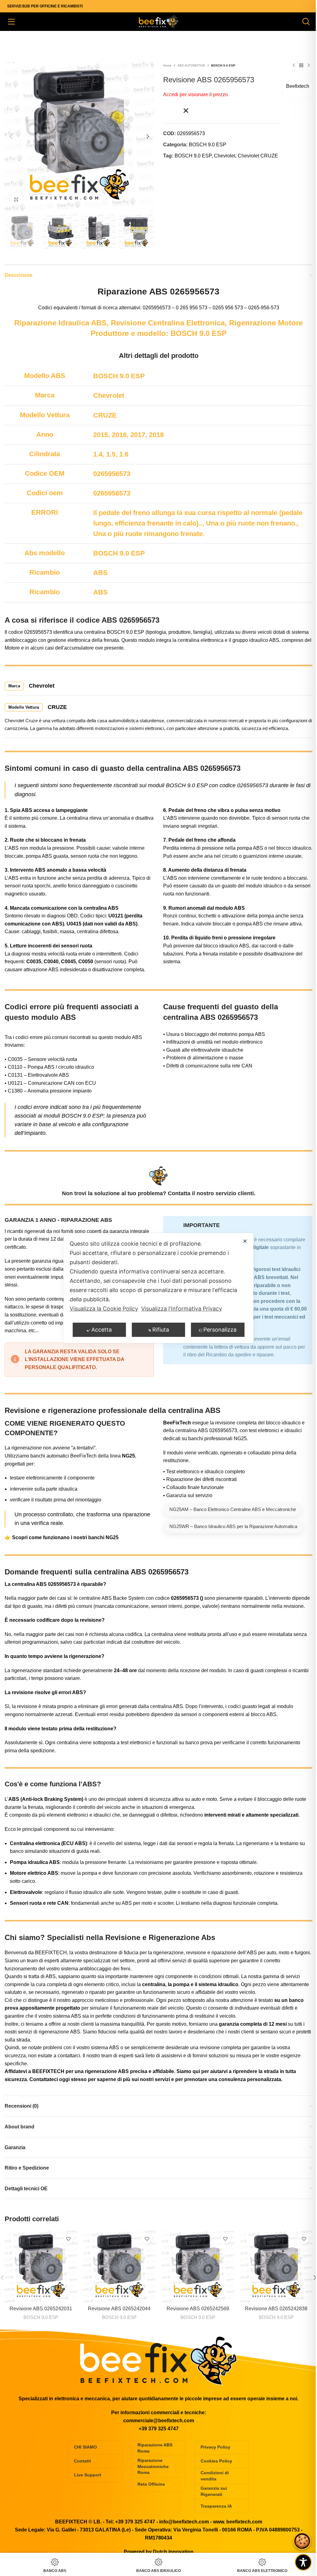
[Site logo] (158, 21)
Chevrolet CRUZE (258, 156)
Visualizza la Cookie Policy (104, 1309)
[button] (11, 136)
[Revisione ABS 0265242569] (198, 2266)
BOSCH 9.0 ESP (223, 65)
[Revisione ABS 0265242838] (276, 2266)
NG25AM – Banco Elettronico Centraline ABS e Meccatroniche (233, 1509)
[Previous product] (294, 66)
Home (167, 65)
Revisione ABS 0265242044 (119, 2309)
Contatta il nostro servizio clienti (211, 1193)
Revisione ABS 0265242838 (276, 2309)
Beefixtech (298, 86)
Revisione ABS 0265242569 (198, 2309)
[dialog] (158, 1288)
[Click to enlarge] (16, 199)
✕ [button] (245, 1241)
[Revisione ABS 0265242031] (41, 2266)
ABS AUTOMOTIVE (191, 65)
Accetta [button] (102, 1330)
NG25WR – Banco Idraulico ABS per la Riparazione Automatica (233, 1526)
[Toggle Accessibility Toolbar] (303, 2562)
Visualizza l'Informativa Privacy (182, 1309)
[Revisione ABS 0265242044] (119, 2266)
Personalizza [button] (220, 1330)
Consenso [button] (302, 2541)
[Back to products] (301, 66)
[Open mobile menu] (11, 22)
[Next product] (309, 66)
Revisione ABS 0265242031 (41, 2309)
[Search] (306, 22)
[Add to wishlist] (176, 111)
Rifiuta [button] (161, 1330)
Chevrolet (225, 156)
